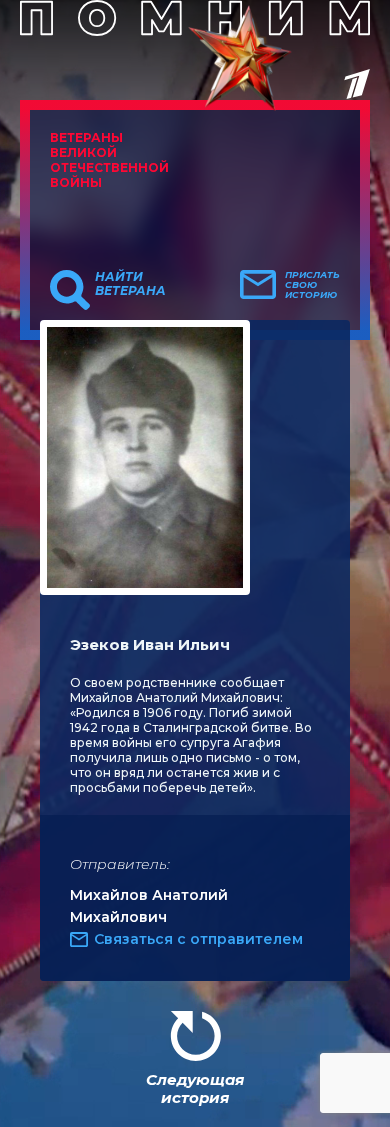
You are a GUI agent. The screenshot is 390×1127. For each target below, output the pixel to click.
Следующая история (195, 1088)
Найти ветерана (130, 284)
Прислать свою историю (312, 285)
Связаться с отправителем (198, 939)
